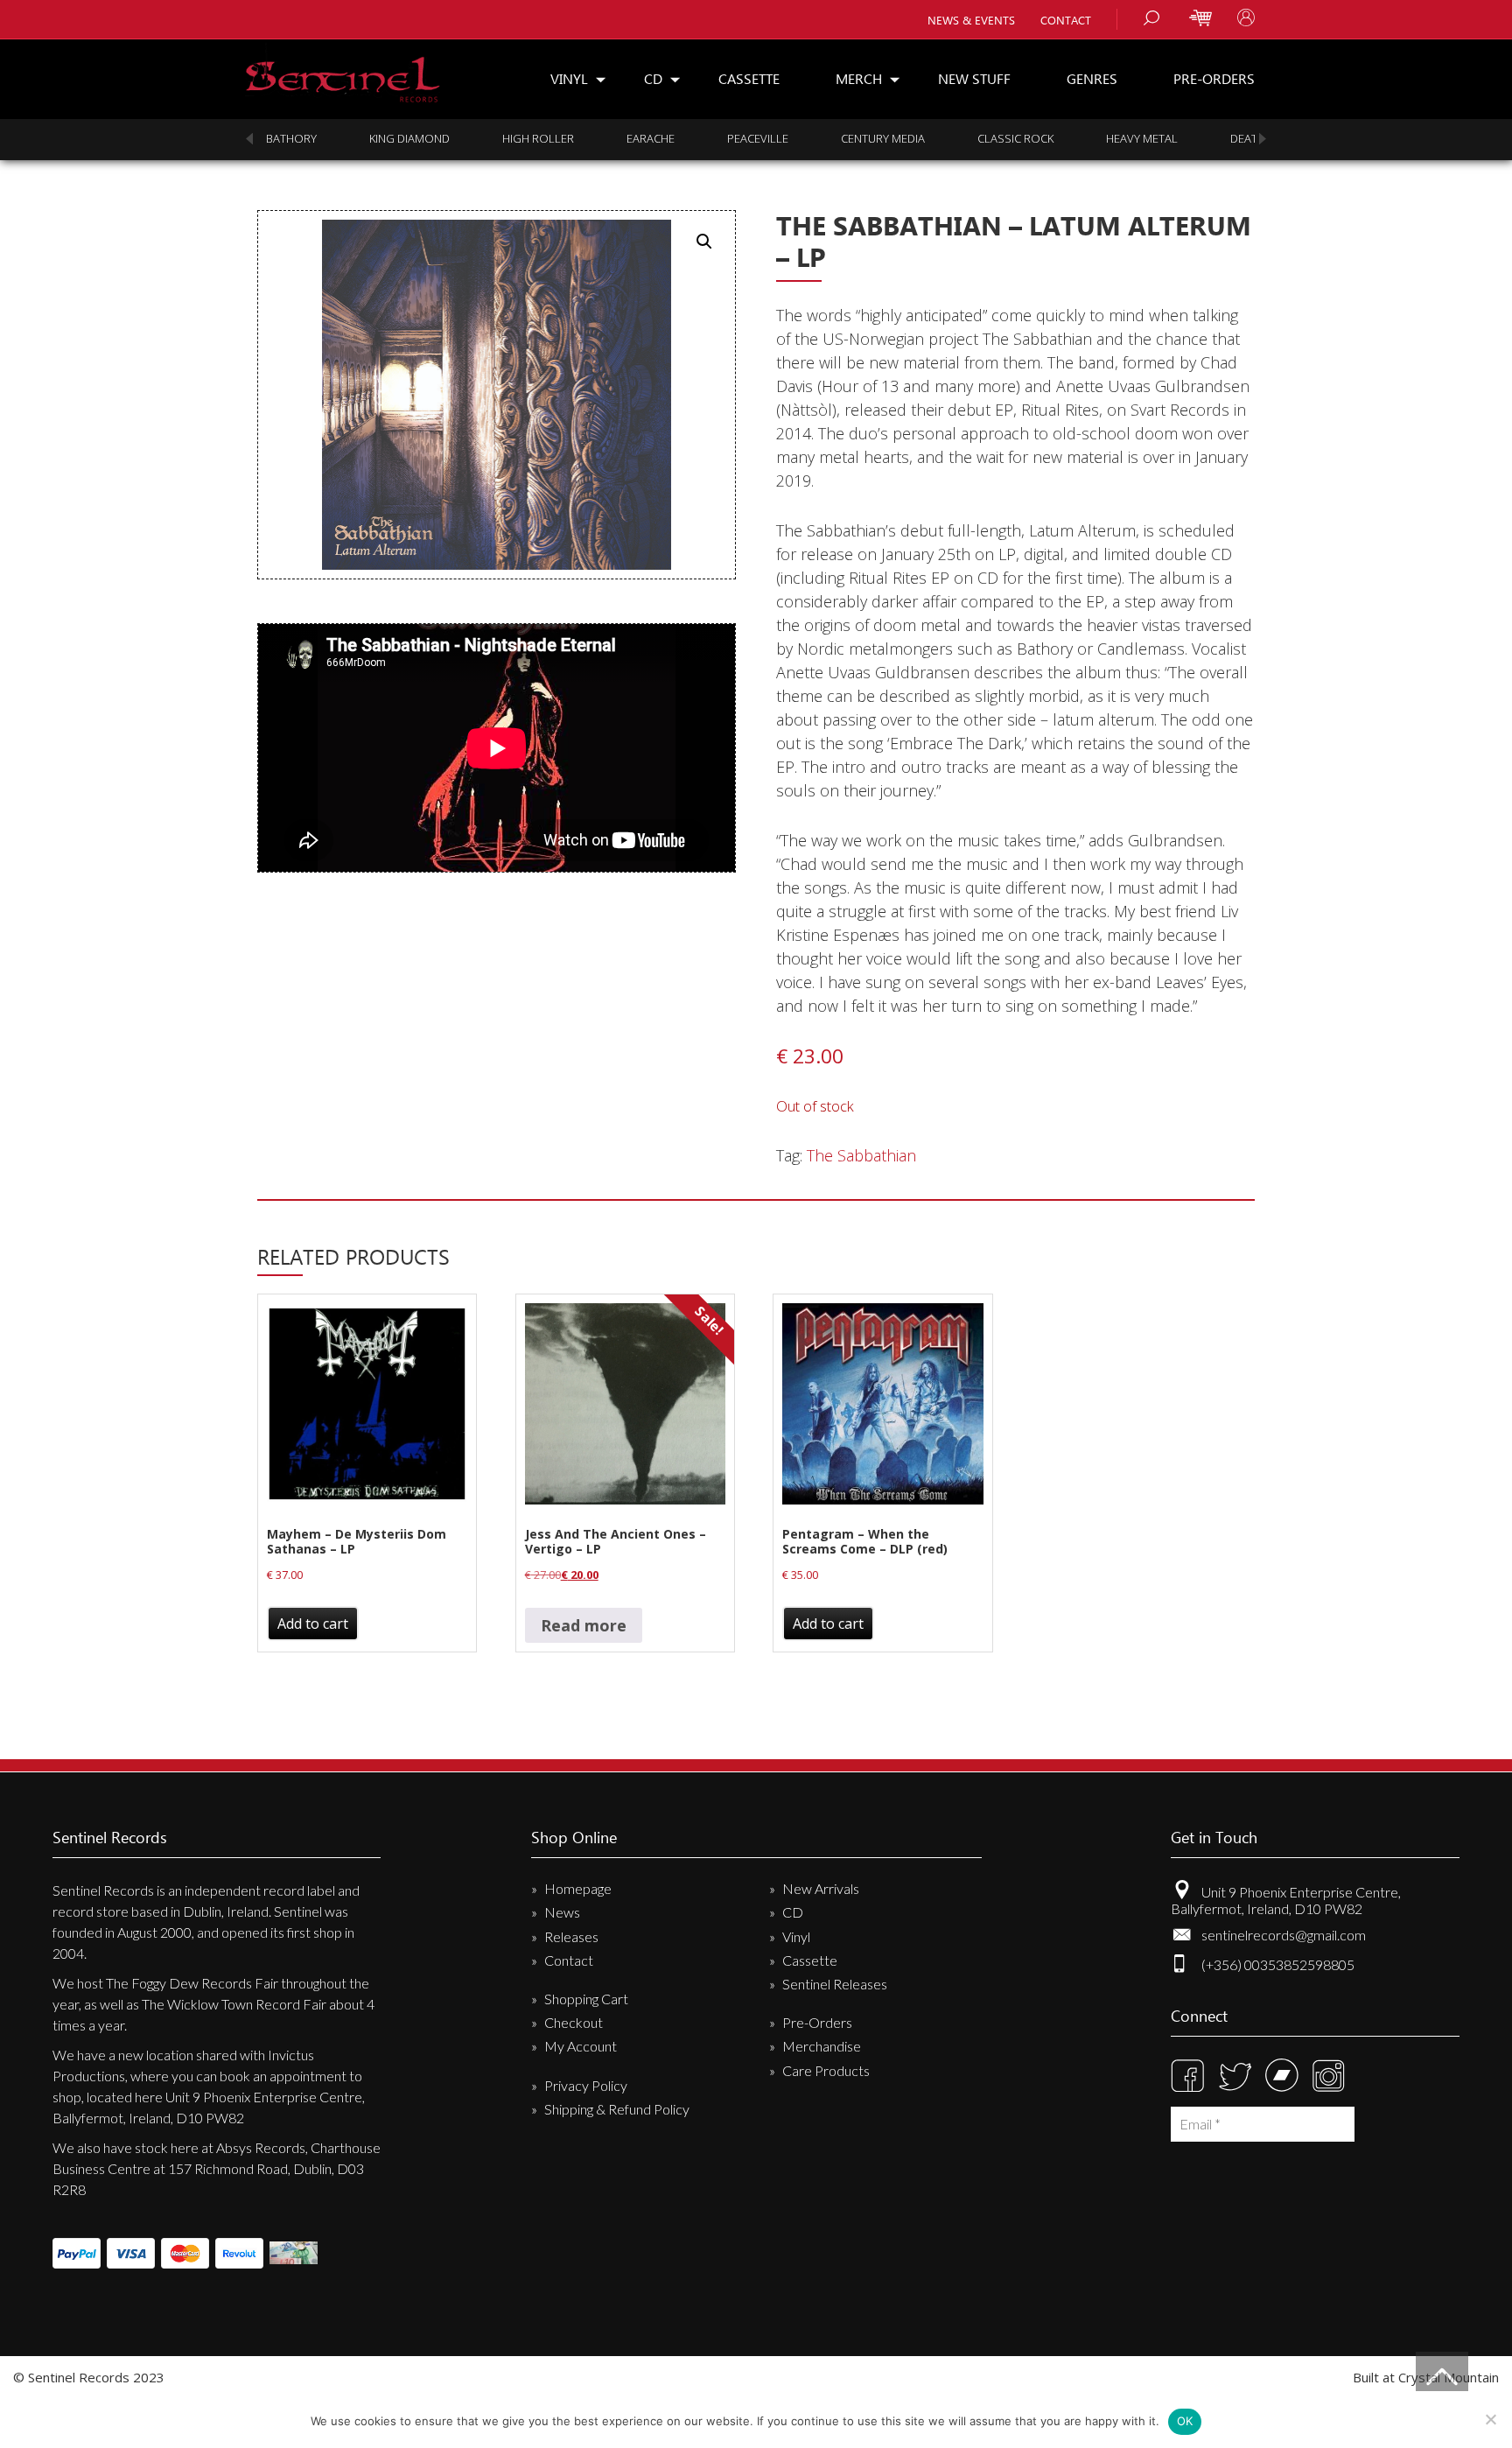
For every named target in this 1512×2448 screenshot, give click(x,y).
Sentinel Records (343, 73)
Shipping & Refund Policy (617, 2109)
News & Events (971, 20)
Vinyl (569, 78)
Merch (859, 78)
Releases (571, 1936)
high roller (538, 138)
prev (249, 139)
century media (883, 138)
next (1263, 139)
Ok (1185, 2421)
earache (651, 138)
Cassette (749, 78)
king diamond (409, 138)
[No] (1490, 2419)
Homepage (578, 1888)
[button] (704, 242)
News (562, 1912)
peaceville (758, 138)
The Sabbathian (861, 1155)
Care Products (826, 2070)
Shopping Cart (586, 1999)
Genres (1092, 78)
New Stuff (974, 78)
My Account (581, 2046)
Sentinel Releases (835, 1984)
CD (653, 78)
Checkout (574, 2022)
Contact (1066, 20)
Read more (584, 1625)
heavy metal (1142, 138)
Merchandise (822, 2046)
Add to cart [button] (313, 1624)
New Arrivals (821, 1888)
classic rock (1015, 138)
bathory (291, 138)
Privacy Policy (586, 2085)
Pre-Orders (1214, 78)
